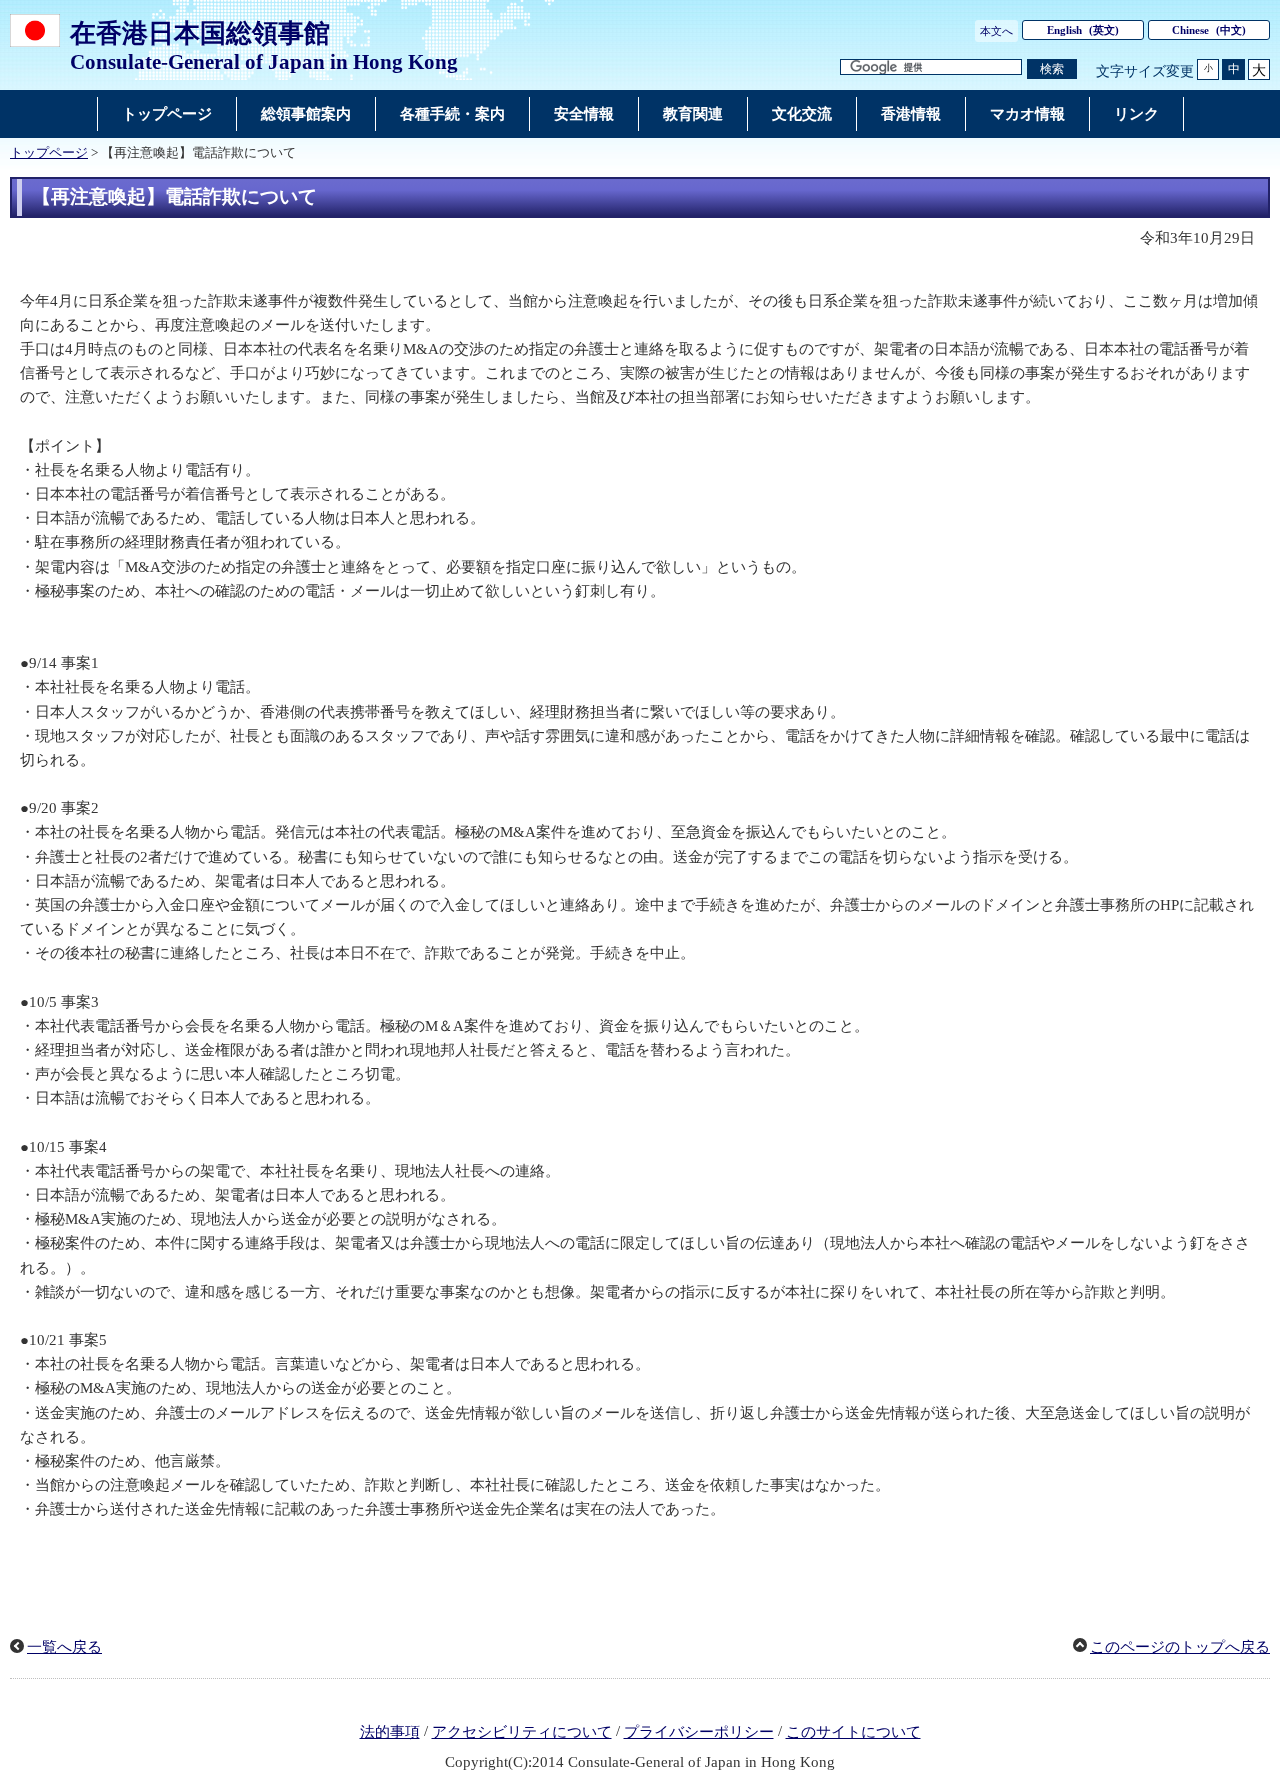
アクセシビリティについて (522, 1732)
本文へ (996, 31)
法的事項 (390, 1732)
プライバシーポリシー (699, 1732)
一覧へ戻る (64, 1647)
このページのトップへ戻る (1180, 1647)
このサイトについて (853, 1732)
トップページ (49, 153)
